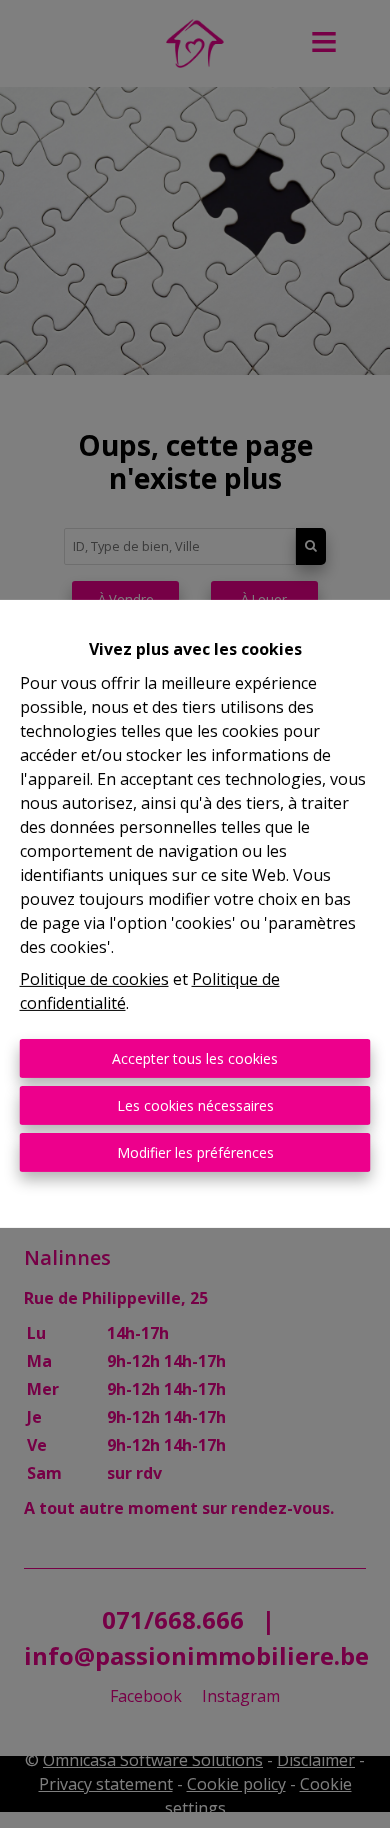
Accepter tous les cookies (195, 1058)
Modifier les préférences (195, 1152)
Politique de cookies (94, 979)
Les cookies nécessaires (195, 1105)
